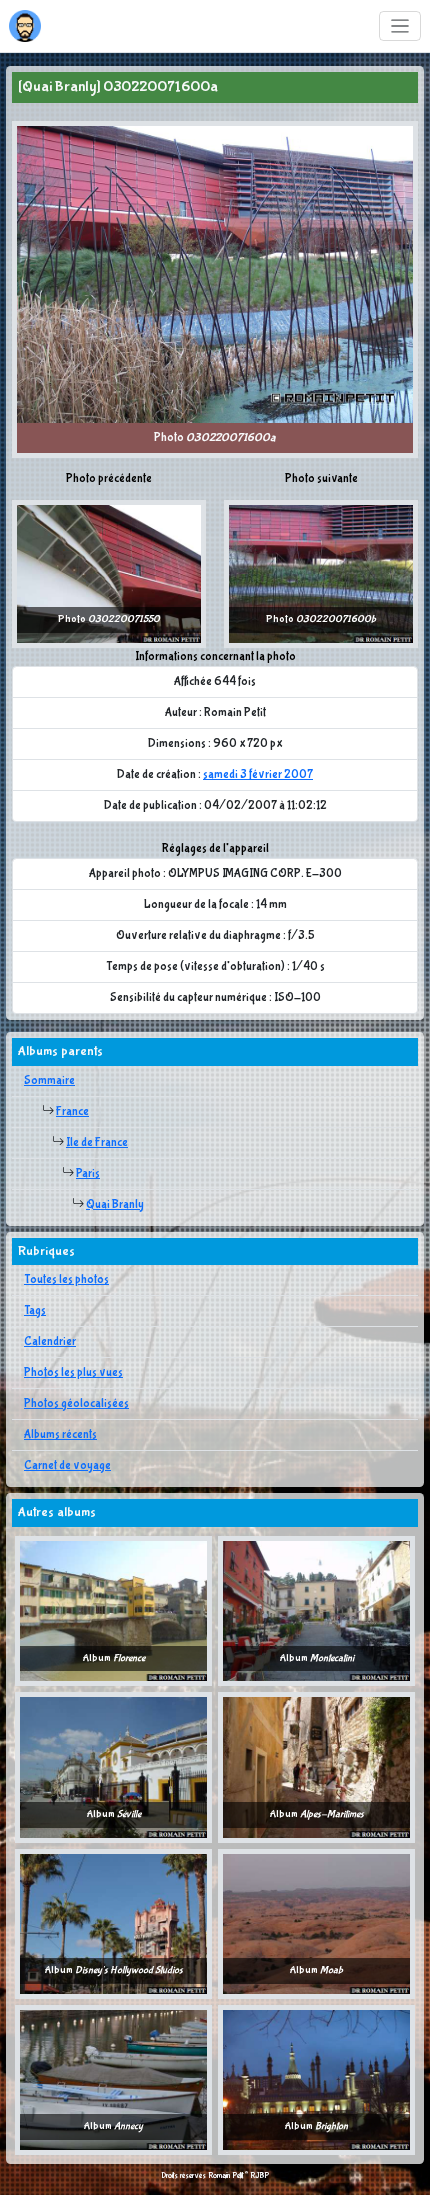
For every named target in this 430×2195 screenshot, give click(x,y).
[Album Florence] (113, 1611)
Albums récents (60, 1435)
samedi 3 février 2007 (258, 775)
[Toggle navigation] (400, 26)
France (72, 1112)
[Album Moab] (316, 1923)
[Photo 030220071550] (109, 573)
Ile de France (97, 1143)
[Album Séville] (113, 1767)
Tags (35, 1311)
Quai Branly (115, 1205)
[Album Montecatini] (316, 1611)
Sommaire (49, 1081)
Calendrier (50, 1342)
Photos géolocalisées (76, 1404)
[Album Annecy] (113, 2080)
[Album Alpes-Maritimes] (316, 1767)
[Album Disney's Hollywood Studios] (113, 1923)
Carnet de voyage (67, 1466)
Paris (88, 1174)
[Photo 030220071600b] (321, 573)
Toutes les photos (66, 1280)
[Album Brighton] (316, 2080)
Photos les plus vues (73, 1373)
